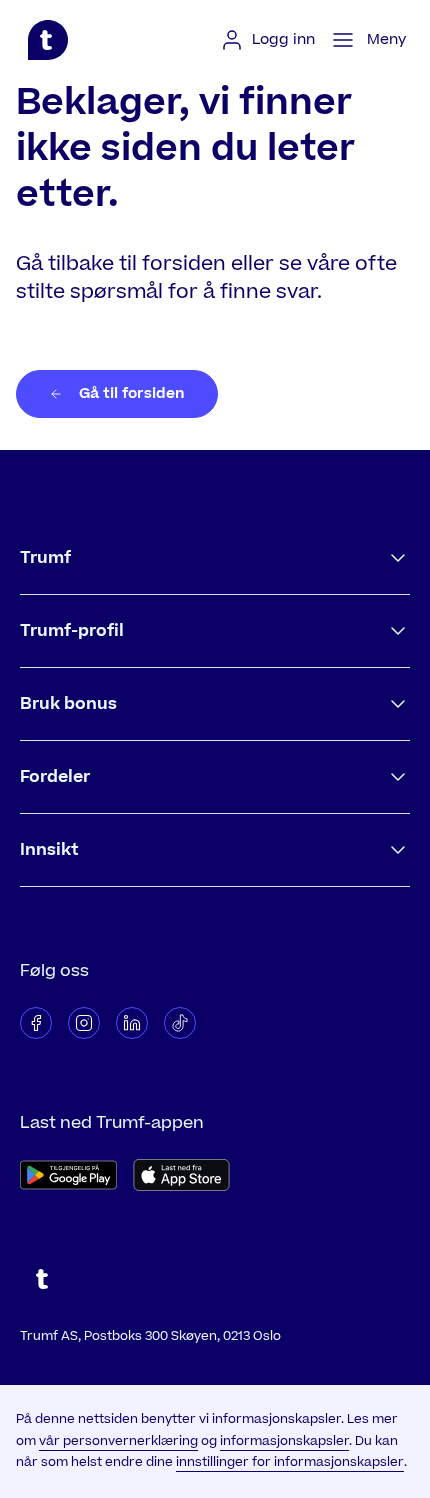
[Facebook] (36, 1023)
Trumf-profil (72, 631)
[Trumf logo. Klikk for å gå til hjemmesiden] (48, 40)
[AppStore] (181, 1175)
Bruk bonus (68, 704)
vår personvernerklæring (118, 1441)
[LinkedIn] (132, 1023)
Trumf (45, 558)
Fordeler (55, 777)
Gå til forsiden (132, 393)
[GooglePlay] (68, 1175)
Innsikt (49, 850)
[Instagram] (84, 1023)
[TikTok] (180, 1023)
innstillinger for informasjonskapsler (290, 1462)
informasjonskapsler (284, 1441)
